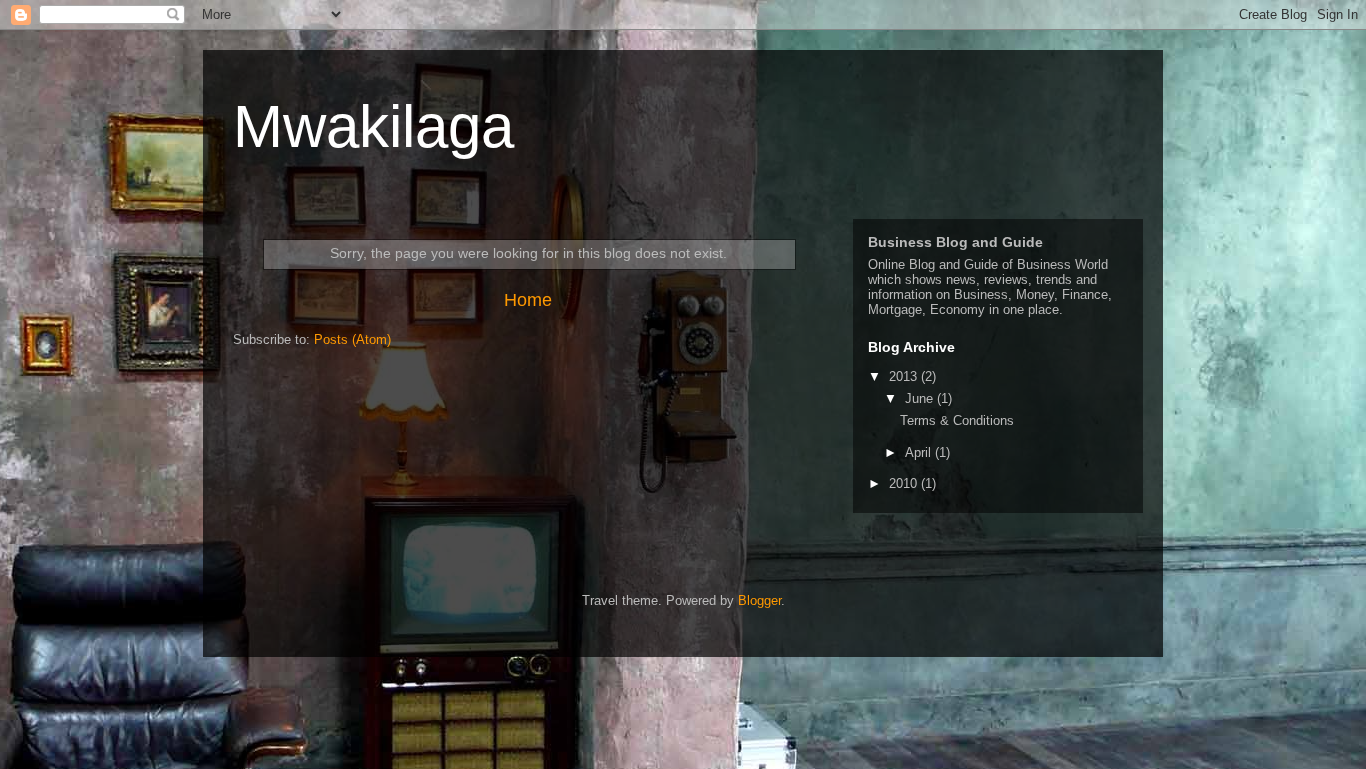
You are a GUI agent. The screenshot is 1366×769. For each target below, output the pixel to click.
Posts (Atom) (352, 339)
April (920, 452)
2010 (905, 483)
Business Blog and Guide (955, 242)
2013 (905, 376)
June (921, 398)
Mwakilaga (373, 126)
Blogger (759, 600)
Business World (1062, 264)
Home (528, 300)
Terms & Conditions (957, 420)
